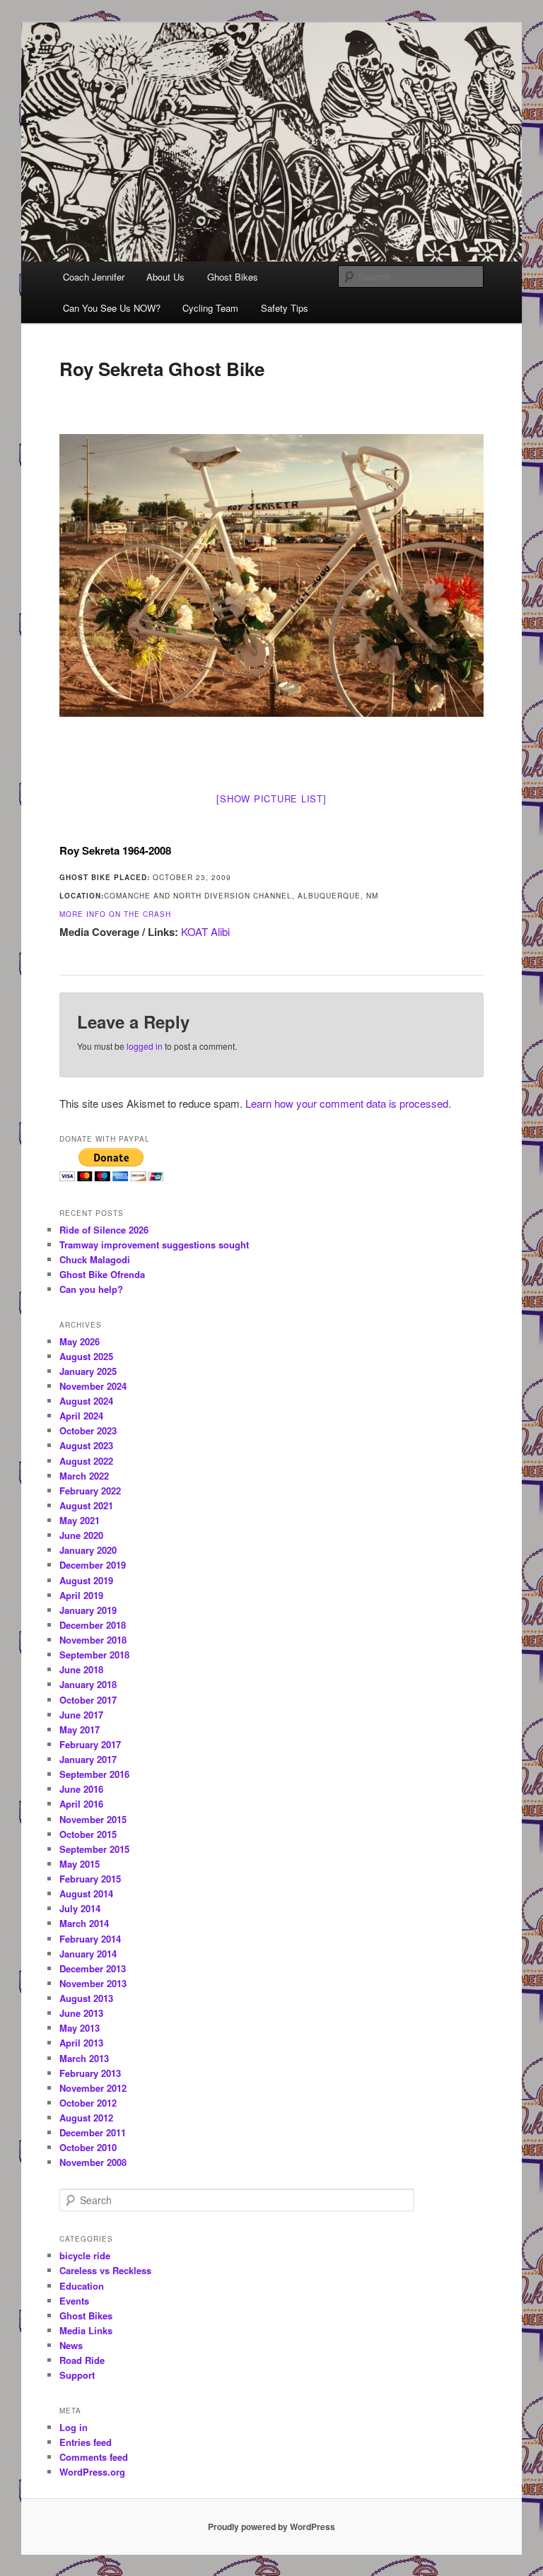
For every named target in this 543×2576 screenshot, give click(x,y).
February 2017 (90, 1744)
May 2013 (80, 2028)
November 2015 (93, 1819)
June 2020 (81, 1535)
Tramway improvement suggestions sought (154, 1245)
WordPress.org (92, 2472)
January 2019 (88, 1610)
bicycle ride (85, 2255)
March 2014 (84, 1923)
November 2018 (93, 1640)
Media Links (86, 2330)
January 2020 (88, 1550)
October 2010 (88, 2147)
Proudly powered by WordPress (271, 2527)
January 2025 (88, 1371)
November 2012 (93, 2088)
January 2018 (88, 1684)
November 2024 (93, 1386)
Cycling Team (210, 308)
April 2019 (81, 1595)
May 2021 (80, 1520)
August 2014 (86, 1893)
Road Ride (82, 2360)
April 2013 (81, 2043)
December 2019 (93, 1565)
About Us (165, 277)
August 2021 (86, 1505)
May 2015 (80, 1864)
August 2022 (86, 1461)
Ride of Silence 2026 (104, 1230)
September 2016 (94, 1774)
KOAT (194, 931)
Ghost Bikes (233, 277)
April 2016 (81, 1804)
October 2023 (88, 1430)
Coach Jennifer (94, 277)
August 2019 (86, 1580)
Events (74, 2301)
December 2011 (93, 2132)
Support (77, 2375)
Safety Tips (285, 308)
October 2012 (88, 2103)
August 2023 (86, 1445)
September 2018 (94, 1655)
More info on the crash (115, 914)
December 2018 (93, 1625)
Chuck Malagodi (95, 1259)
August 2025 (86, 1356)
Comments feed (94, 2457)
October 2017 (88, 1700)
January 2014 (88, 1954)
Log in (74, 2427)
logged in (145, 1046)
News (71, 2345)
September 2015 (94, 1849)
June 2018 (81, 1669)
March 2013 (84, 2058)
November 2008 (93, 2162)
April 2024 (81, 1416)
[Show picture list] (271, 798)
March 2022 (84, 1476)
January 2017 (88, 1759)
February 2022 (90, 1491)
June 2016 (81, 1789)
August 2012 (86, 2118)
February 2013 (90, 2073)
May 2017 (80, 1729)
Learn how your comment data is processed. (348, 1103)
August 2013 (86, 1998)
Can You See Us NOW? (112, 308)
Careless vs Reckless (105, 2270)
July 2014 (80, 1908)
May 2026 (80, 1341)
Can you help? (91, 1289)
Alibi (220, 931)
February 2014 (90, 1939)
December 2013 (93, 1968)
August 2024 (86, 1401)
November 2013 (93, 1983)
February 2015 (90, 1879)
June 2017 (81, 1715)
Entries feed (86, 2442)
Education (82, 2286)
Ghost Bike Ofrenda (102, 1274)
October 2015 (88, 1834)
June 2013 (81, 2013)
